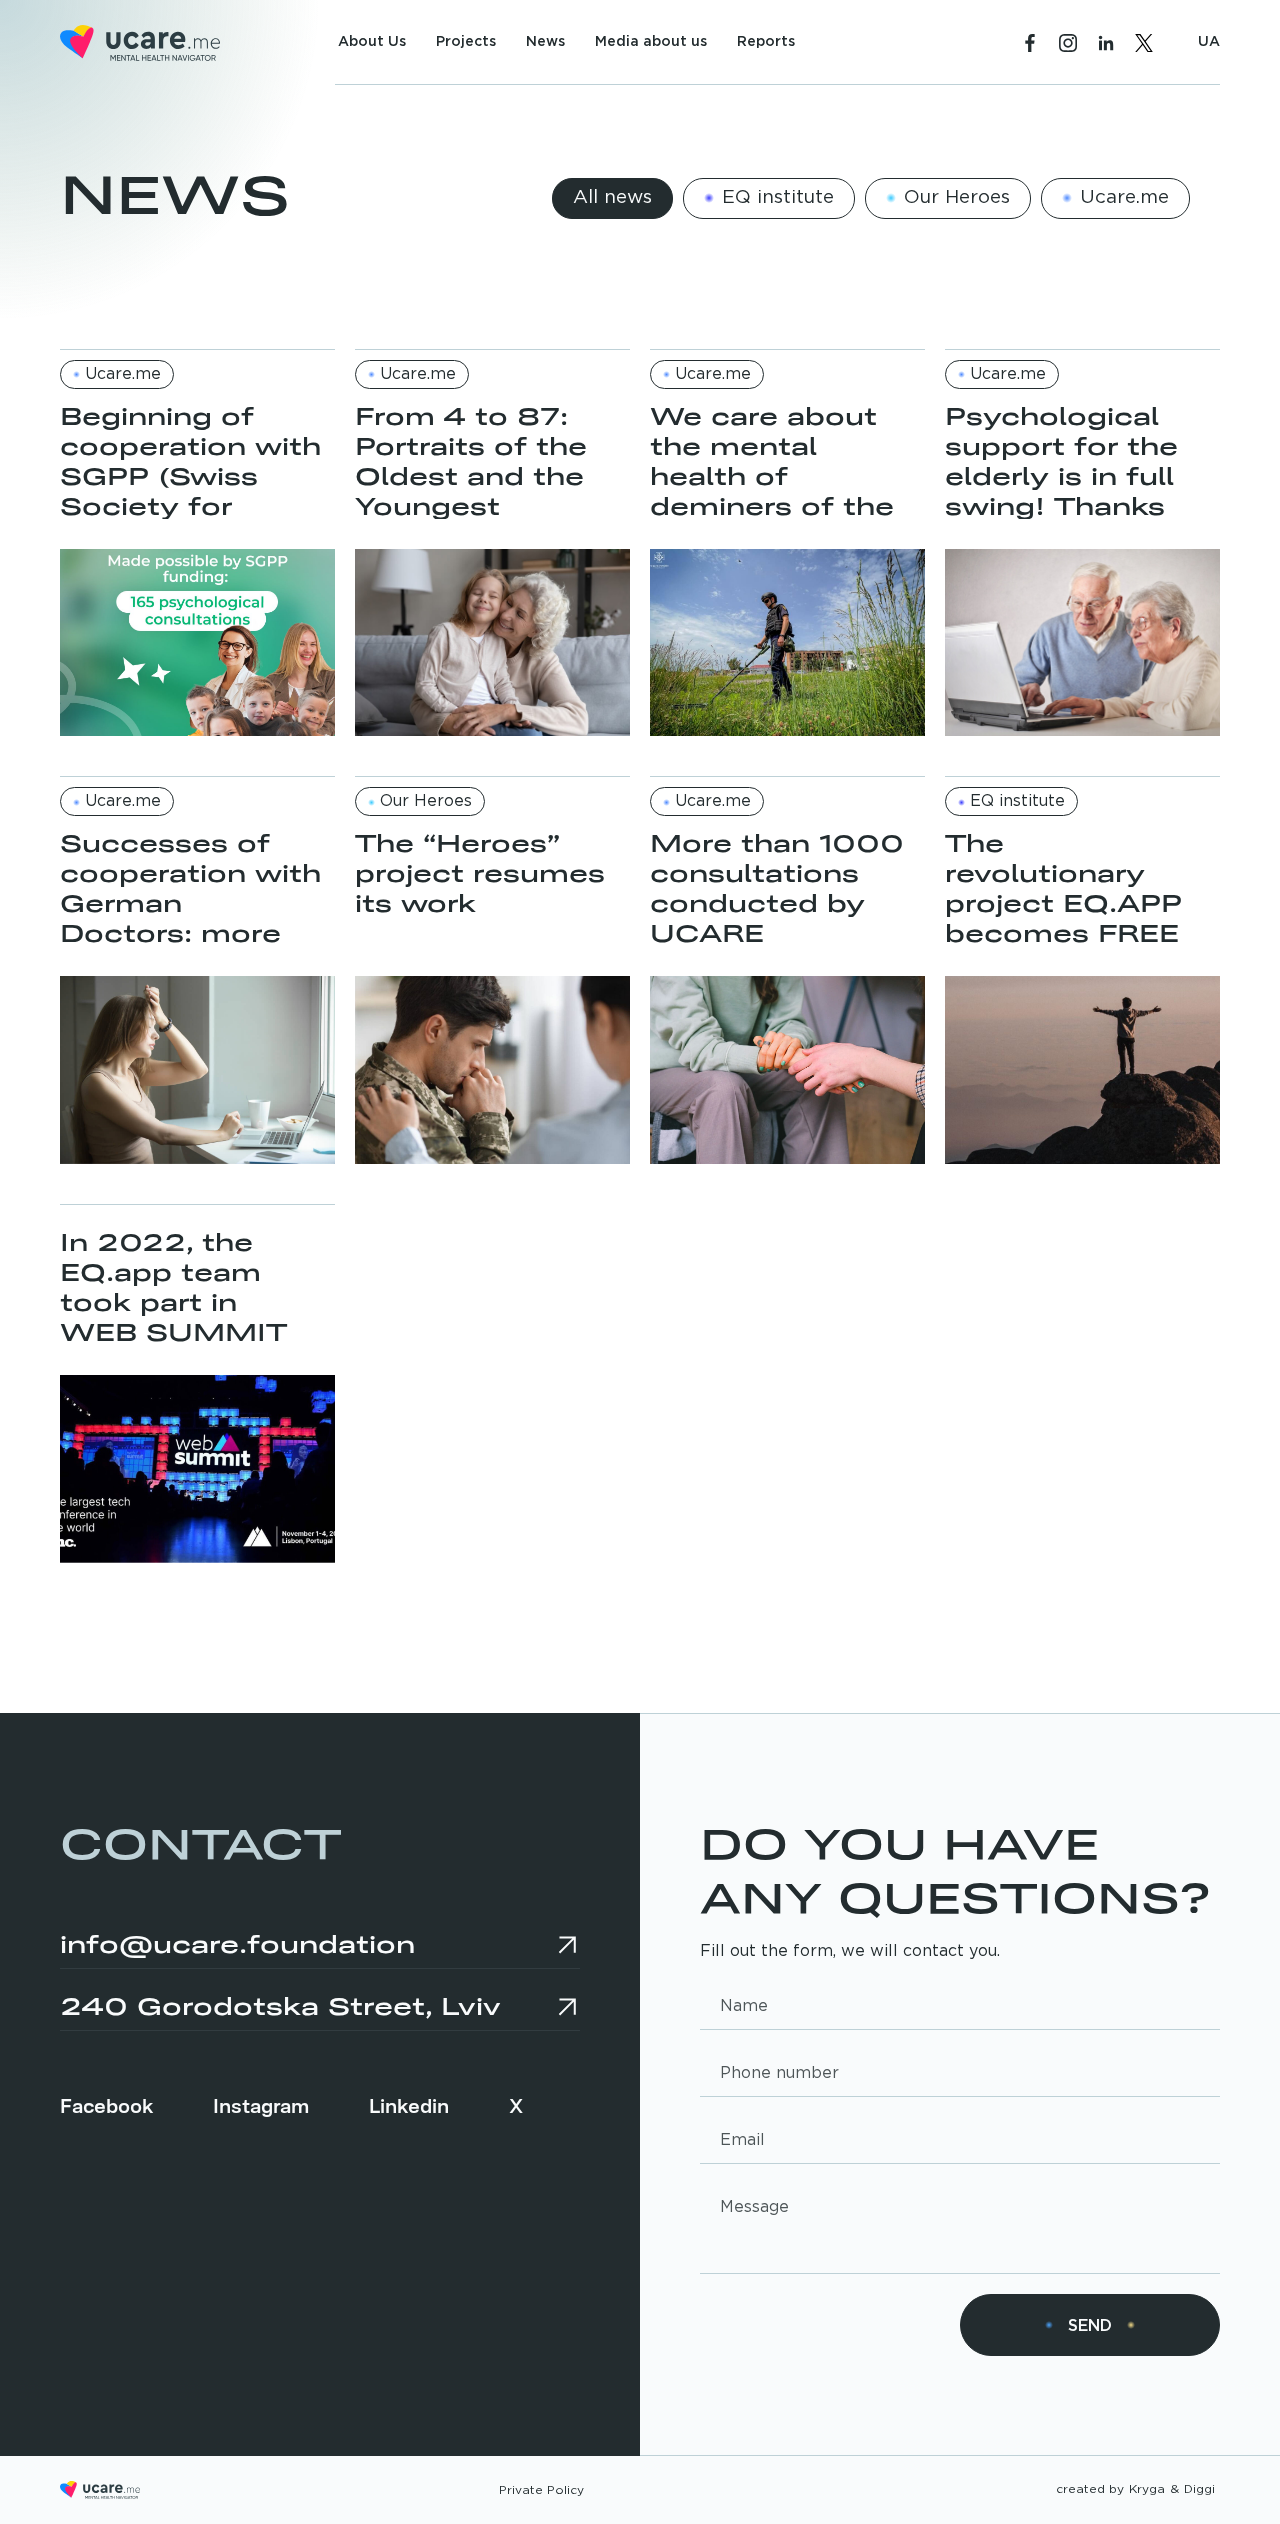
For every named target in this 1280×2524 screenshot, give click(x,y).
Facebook (106, 2104)
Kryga (1147, 2489)
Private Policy (541, 2490)
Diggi (1199, 2489)
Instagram (261, 2104)
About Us (372, 42)
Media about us (651, 42)
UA (1209, 42)
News (545, 42)
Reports (766, 42)
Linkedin (409, 2104)
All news (612, 197)
